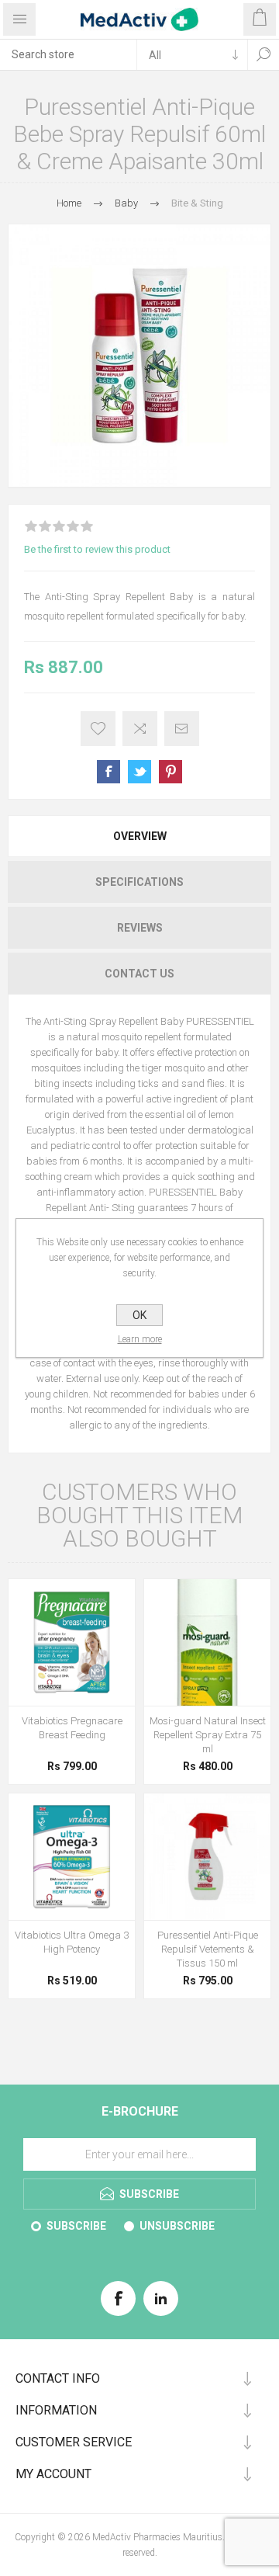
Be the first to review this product (97, 549)
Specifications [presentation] (139, 882)
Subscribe (76, 2226)
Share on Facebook (108, 772)
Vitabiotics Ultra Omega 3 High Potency (72, 1942)
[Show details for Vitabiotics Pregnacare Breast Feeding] (72, 1642)
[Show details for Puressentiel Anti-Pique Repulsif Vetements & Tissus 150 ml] (207, 1857)
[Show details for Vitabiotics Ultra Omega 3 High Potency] (72, 1857)
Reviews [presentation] (140, 928)
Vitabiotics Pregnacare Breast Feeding (72, 1728)
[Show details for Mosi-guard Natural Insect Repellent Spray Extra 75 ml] (207, 1642)
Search (263, 54)
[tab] (139, 836)
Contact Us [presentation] (139, 974)
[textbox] (68, 54)
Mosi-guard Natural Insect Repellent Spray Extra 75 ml (208, 1735)
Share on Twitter (139, 772)
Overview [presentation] (140, 836)
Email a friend (182, 729)
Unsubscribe (177, 2226)
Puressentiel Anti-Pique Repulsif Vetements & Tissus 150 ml (208, 1949)
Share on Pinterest (170, 772)
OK (139, 1315)
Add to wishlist (98, 729)
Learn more (140, 1339)
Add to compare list (140, 729)
